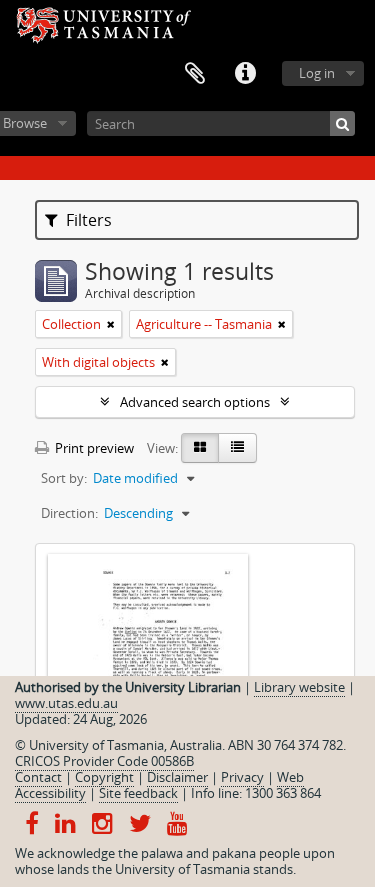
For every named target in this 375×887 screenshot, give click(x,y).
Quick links (245, 74)
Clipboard (195, 74)
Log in (317, 73)
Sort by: (64, 478)
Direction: (69, 513)
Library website (299, 687)
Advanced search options (195, 402)
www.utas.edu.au (66, 703)
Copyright (104, 777)
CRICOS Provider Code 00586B (104, 761)
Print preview (93, 448)
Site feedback (138, 793)
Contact (38, 777)
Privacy (242, 777)
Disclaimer (177, 777)
